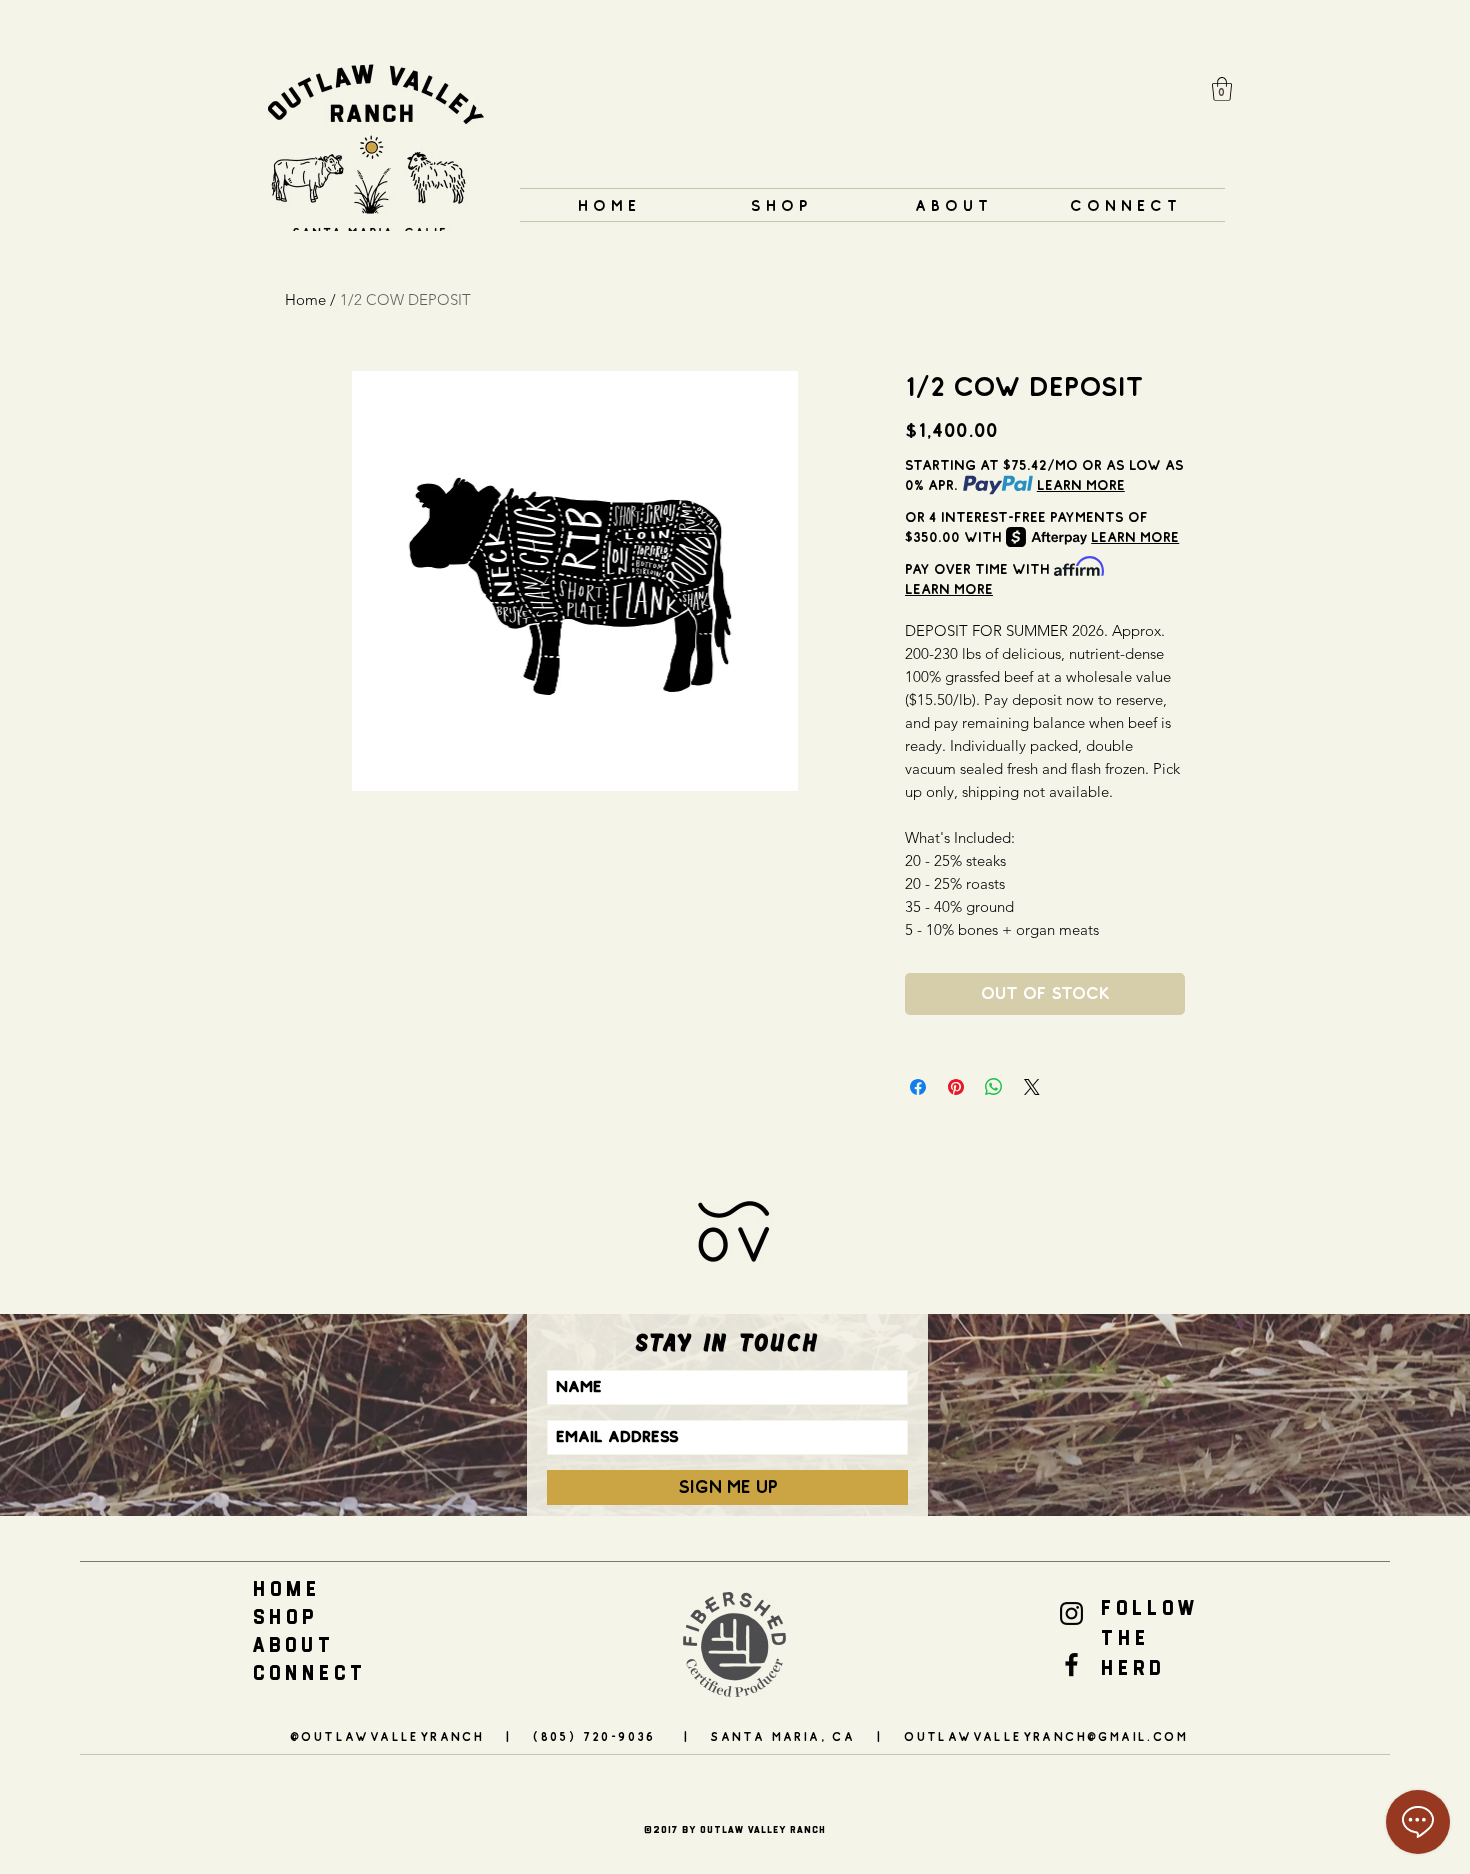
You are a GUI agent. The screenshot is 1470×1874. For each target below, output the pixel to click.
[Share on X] (1032, 1087)
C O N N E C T (307, 1673)
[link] (1222, 89)
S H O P (283, 1617)
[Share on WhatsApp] (994, 1087)
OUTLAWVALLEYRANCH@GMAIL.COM (1046, 1736)
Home (305, 299)
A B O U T (291, 1645)
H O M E (284, 1589)
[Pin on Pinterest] (956, 1087)
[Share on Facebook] (918, 1087)
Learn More (1081, 485)
